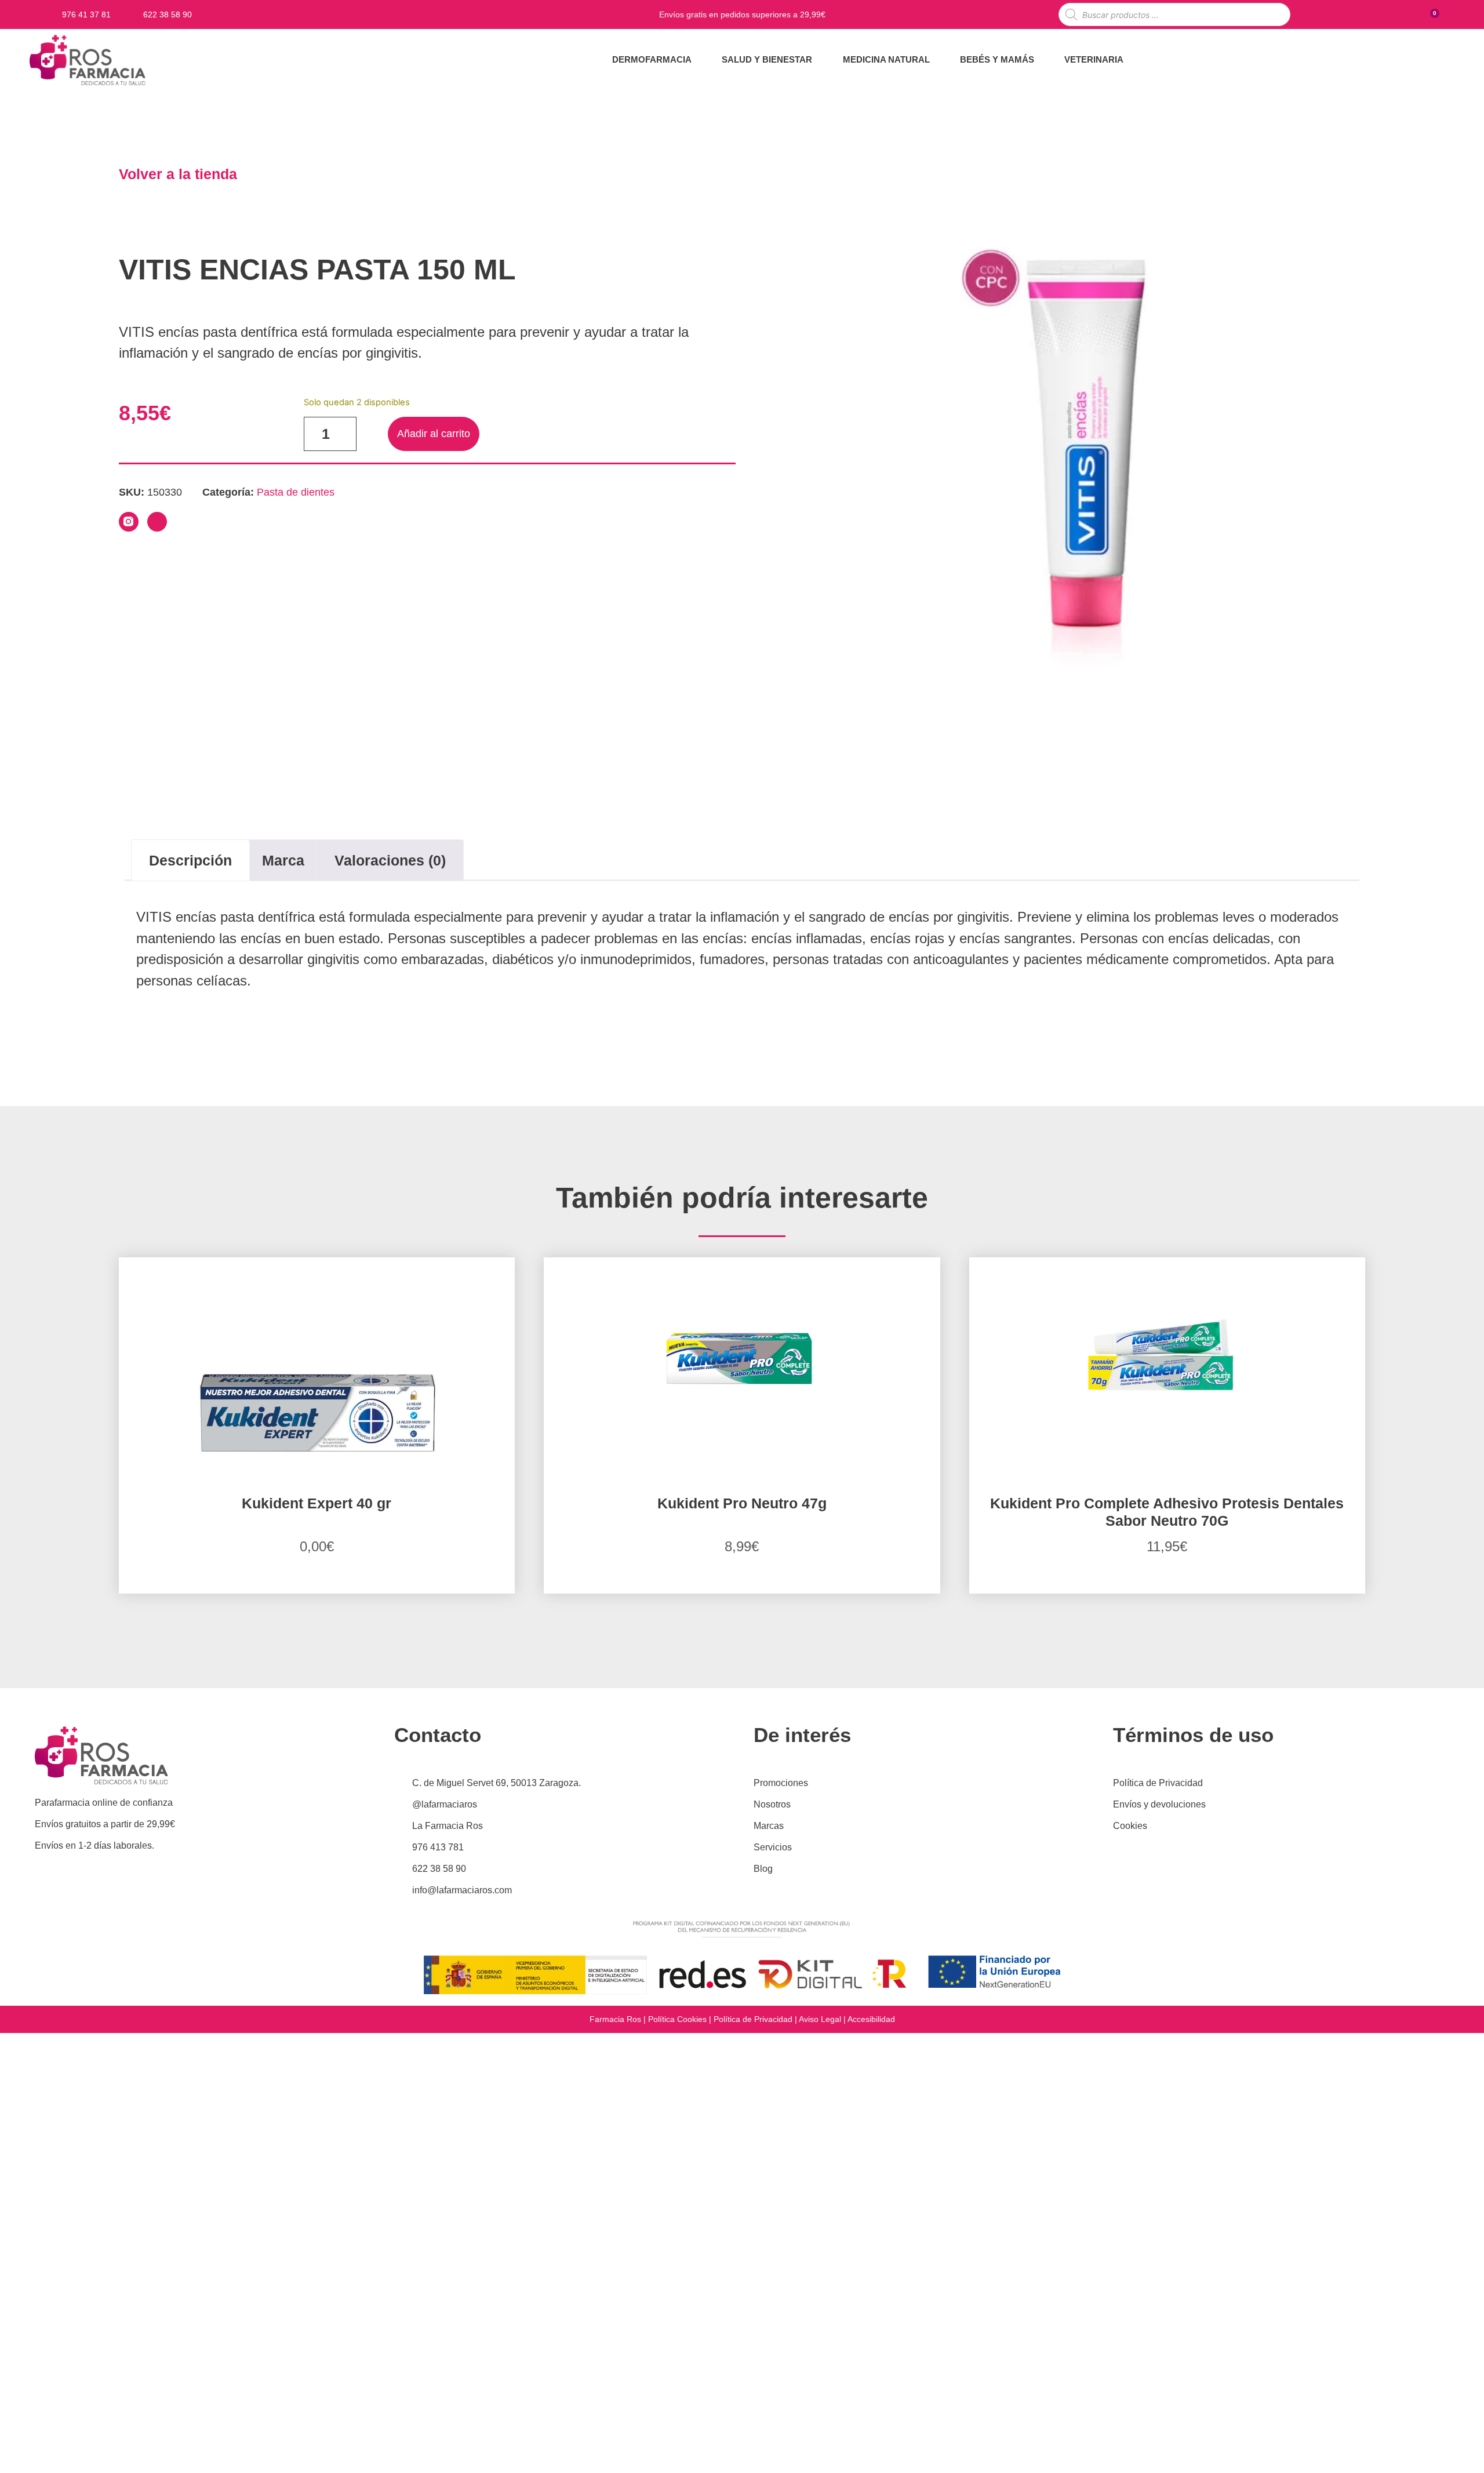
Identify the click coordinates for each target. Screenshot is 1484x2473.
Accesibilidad (871, 2019)
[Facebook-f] (157, 522)
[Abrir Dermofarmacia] (699, 60)
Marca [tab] (283, 860)
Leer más (317, 1591)
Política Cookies (677, 2019)
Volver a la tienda (178, 174)
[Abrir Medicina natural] (937, 60)
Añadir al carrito (434, 434)
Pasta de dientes (296, 492)
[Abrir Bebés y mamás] (1041, 60)
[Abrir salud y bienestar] (819, 60)
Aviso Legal (820, 2019)
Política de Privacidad (753, 2019)
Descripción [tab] (190, 860)
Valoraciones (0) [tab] (390, 860)
